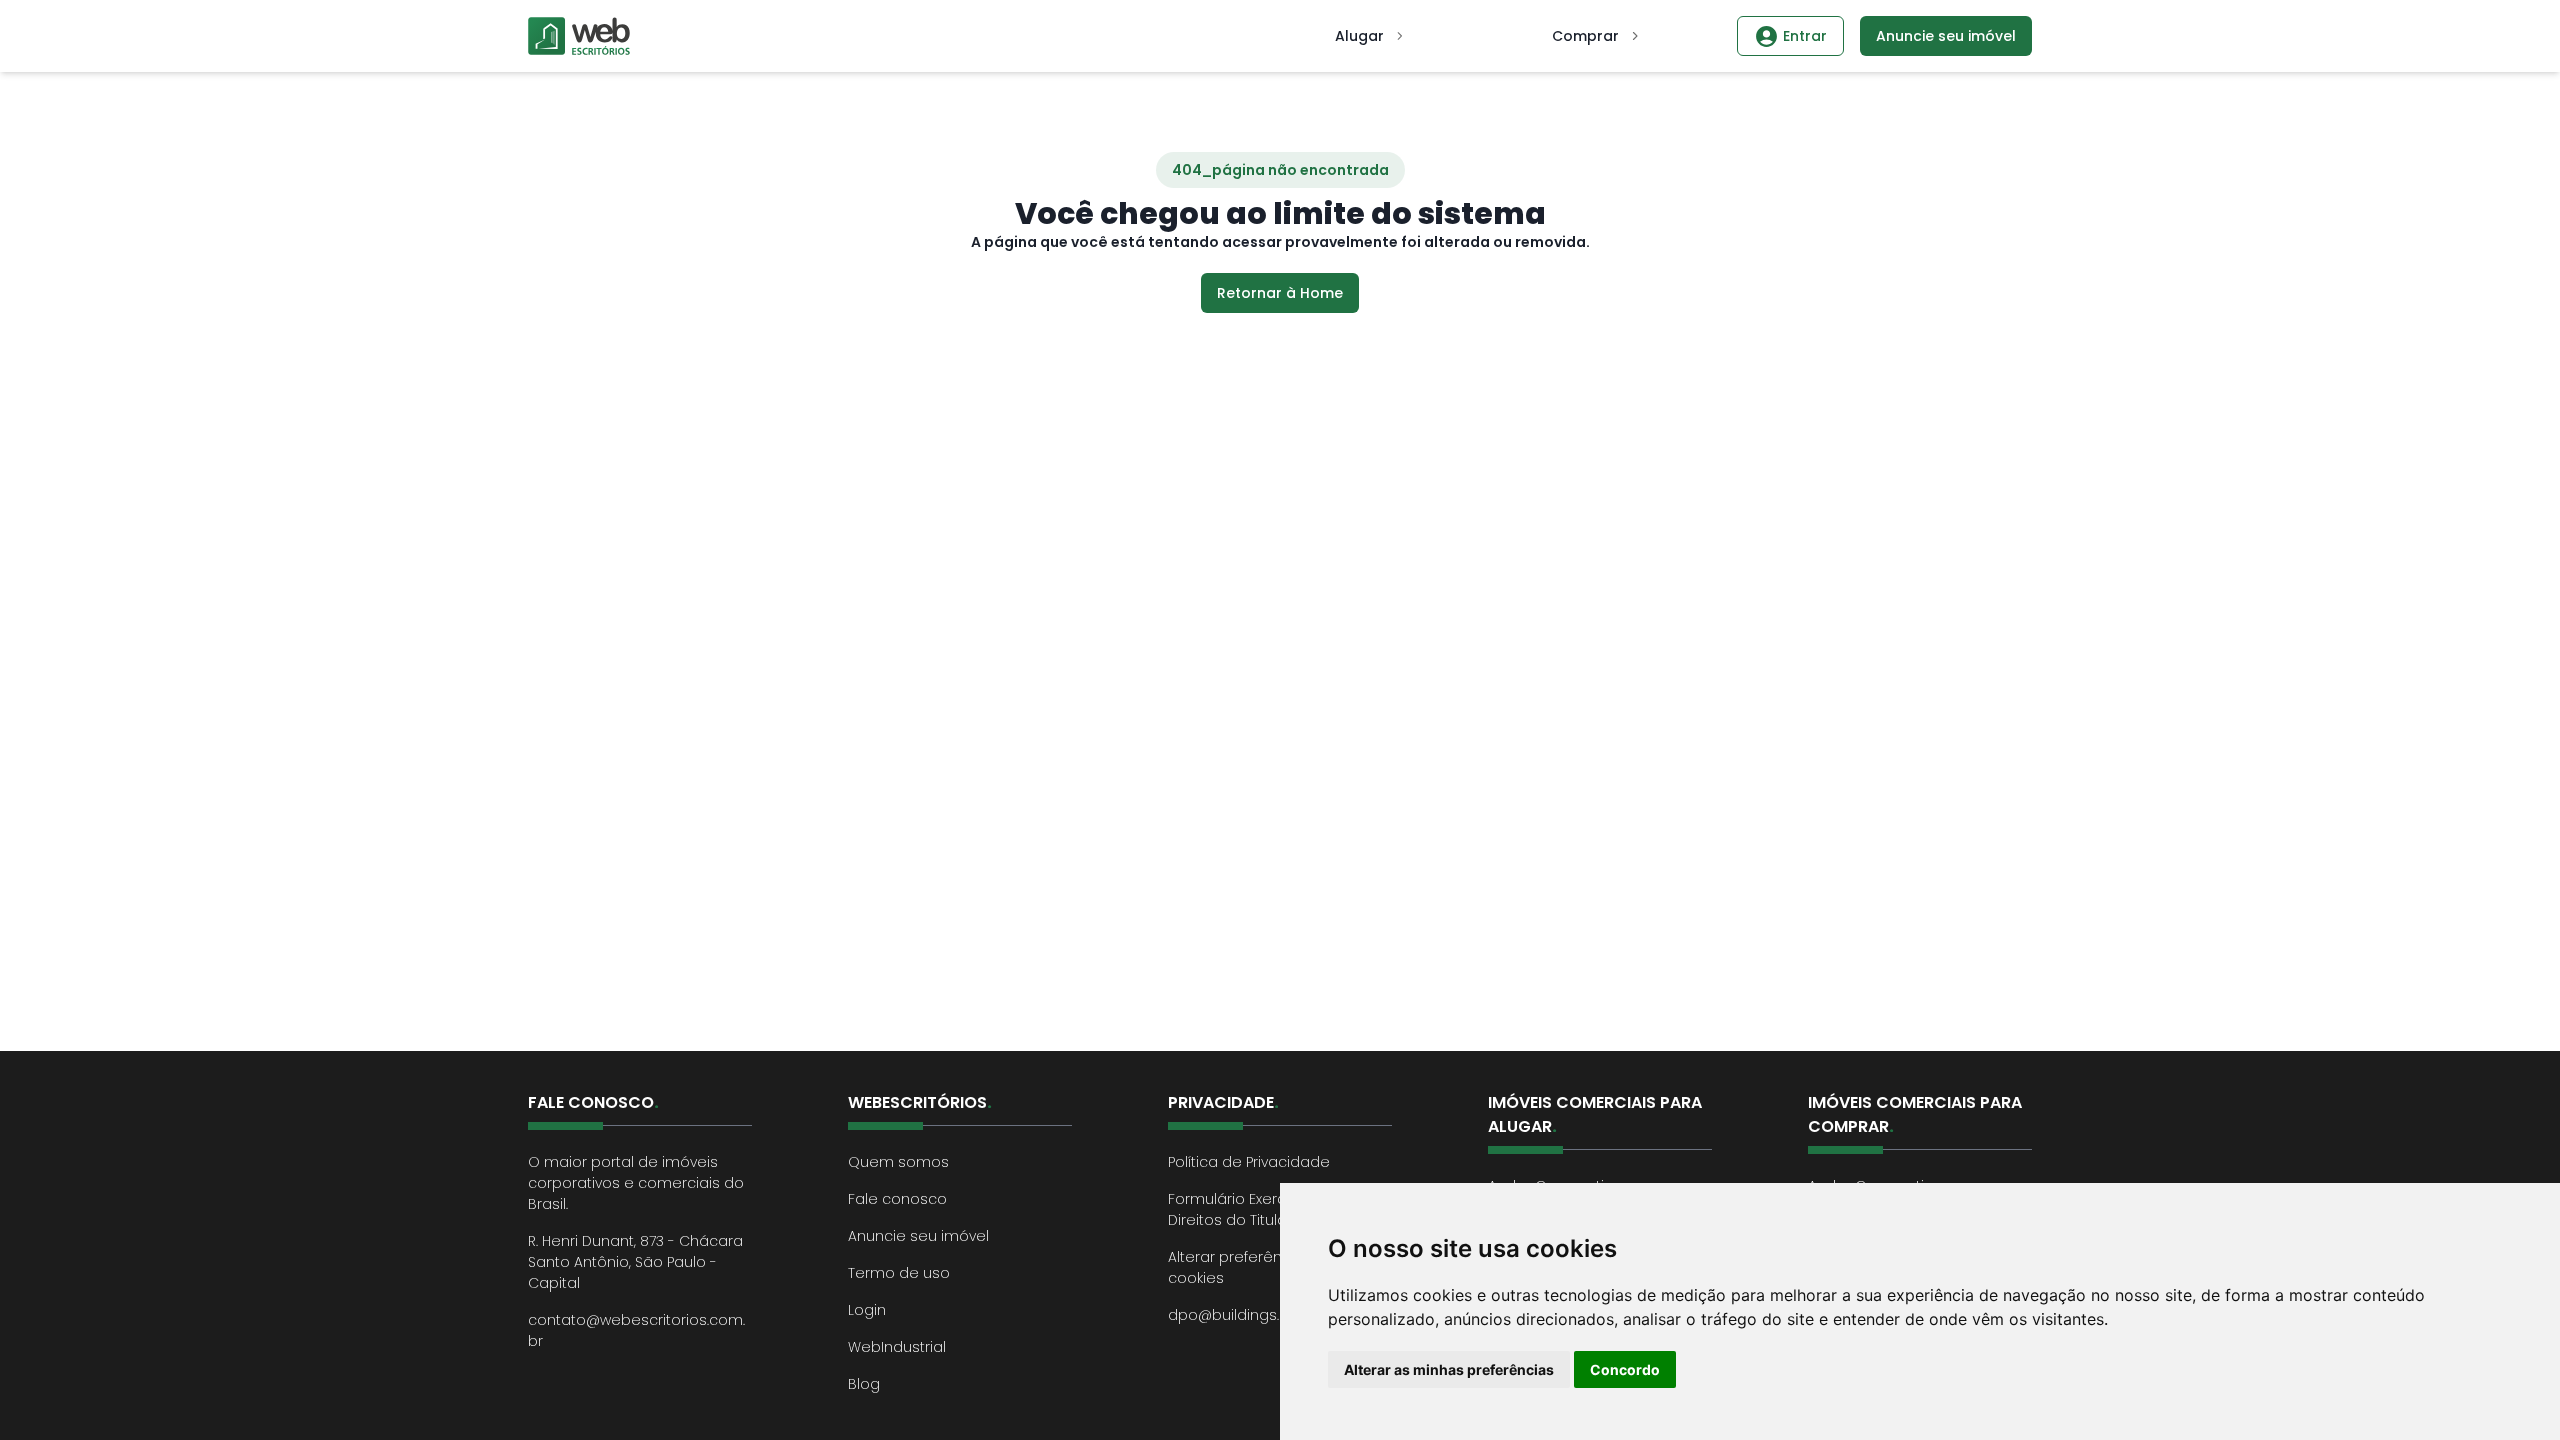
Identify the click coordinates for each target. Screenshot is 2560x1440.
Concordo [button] (1625, 1369)
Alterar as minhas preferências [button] (1449, 1369)
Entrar (1805, 36)
